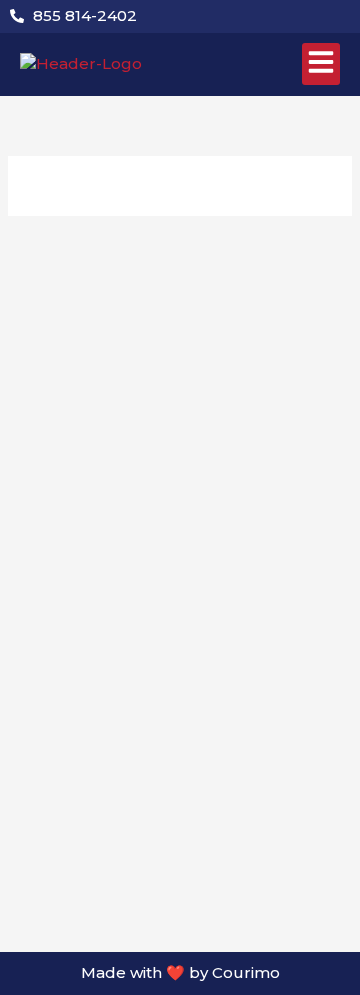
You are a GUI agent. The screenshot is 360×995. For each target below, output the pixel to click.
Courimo (246, 972)
